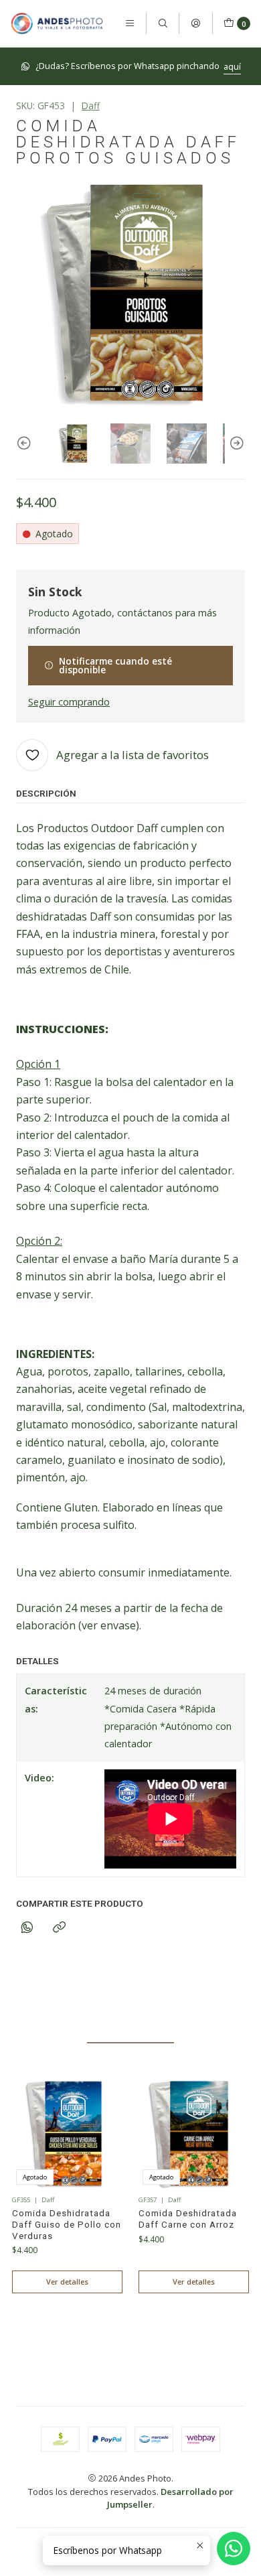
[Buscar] (163, 23)
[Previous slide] (26, 444)
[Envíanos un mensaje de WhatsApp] (234, 2549)
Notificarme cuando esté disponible (115, 666)
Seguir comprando (69, 702)
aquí (232, 66)
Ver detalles (67, 2282)
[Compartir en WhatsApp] (27, 1928)
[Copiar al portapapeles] (59, 1928)
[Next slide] (235, 444)
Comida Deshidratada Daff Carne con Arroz (188, 2219)
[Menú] (130, 23)
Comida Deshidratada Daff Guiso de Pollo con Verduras (67, 2225)
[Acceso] (195, 23)
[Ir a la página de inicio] (57, 23)
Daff (91, 106)
